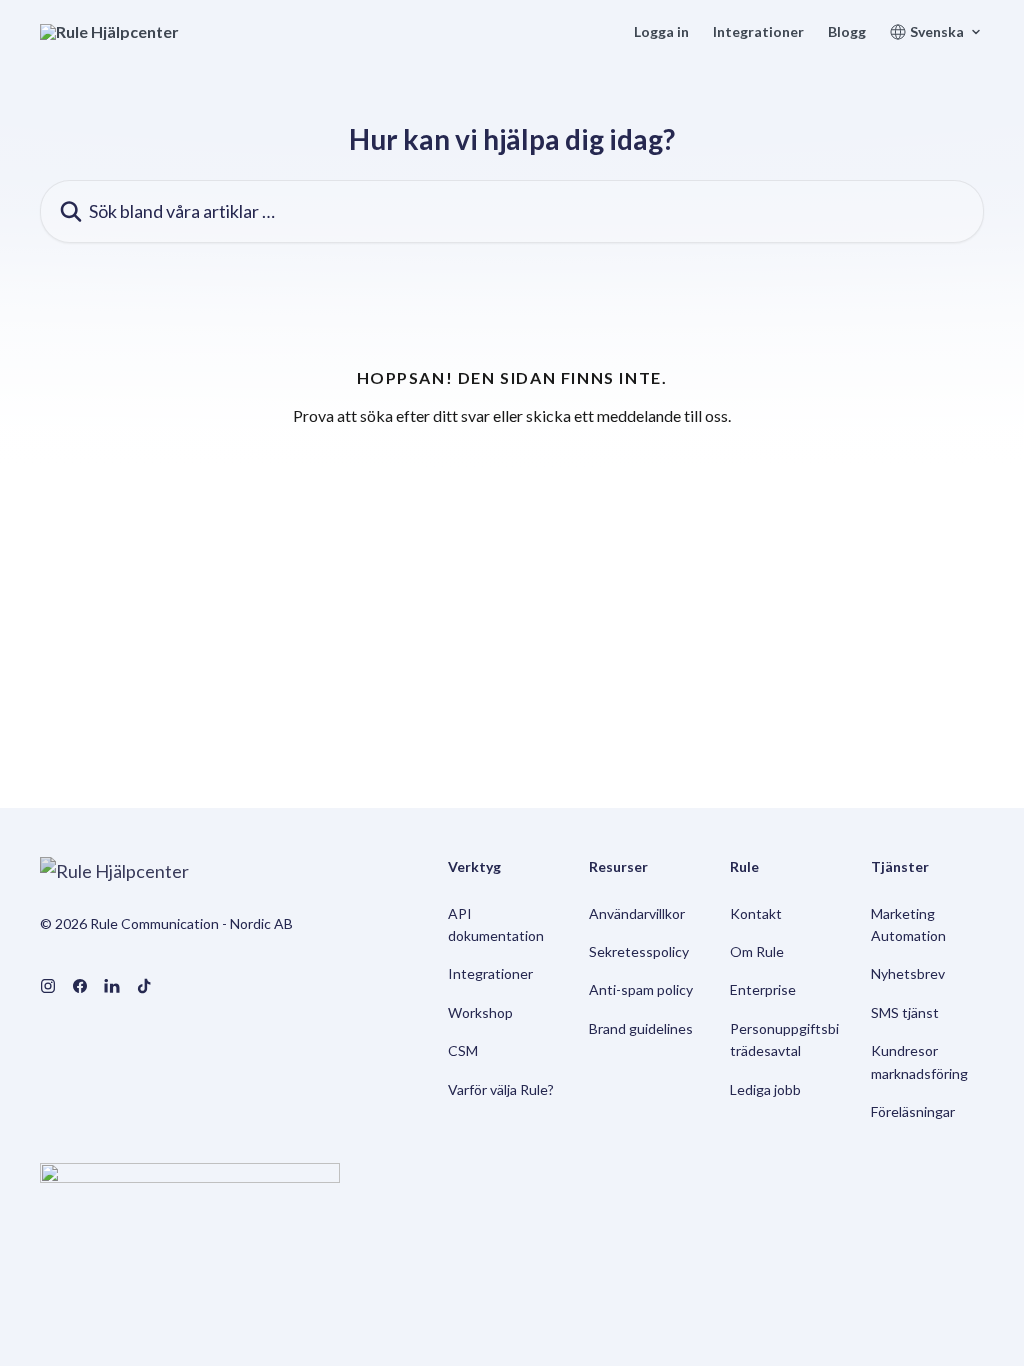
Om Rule (757, 951)
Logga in (661, 32)
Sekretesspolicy (639, 951)
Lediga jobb (765, 1089)
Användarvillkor (637, 913)
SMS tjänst (905, 1012)
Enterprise (763, 989)
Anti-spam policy (641, 989)
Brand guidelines (641, 1028)
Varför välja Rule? (501, 1089)
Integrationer (758, 32)
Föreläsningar (913, 1111)
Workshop (480, 1012)
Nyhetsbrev (908, 973)
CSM (463, 1050)
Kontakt (756, 913)
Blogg (847, 32)
